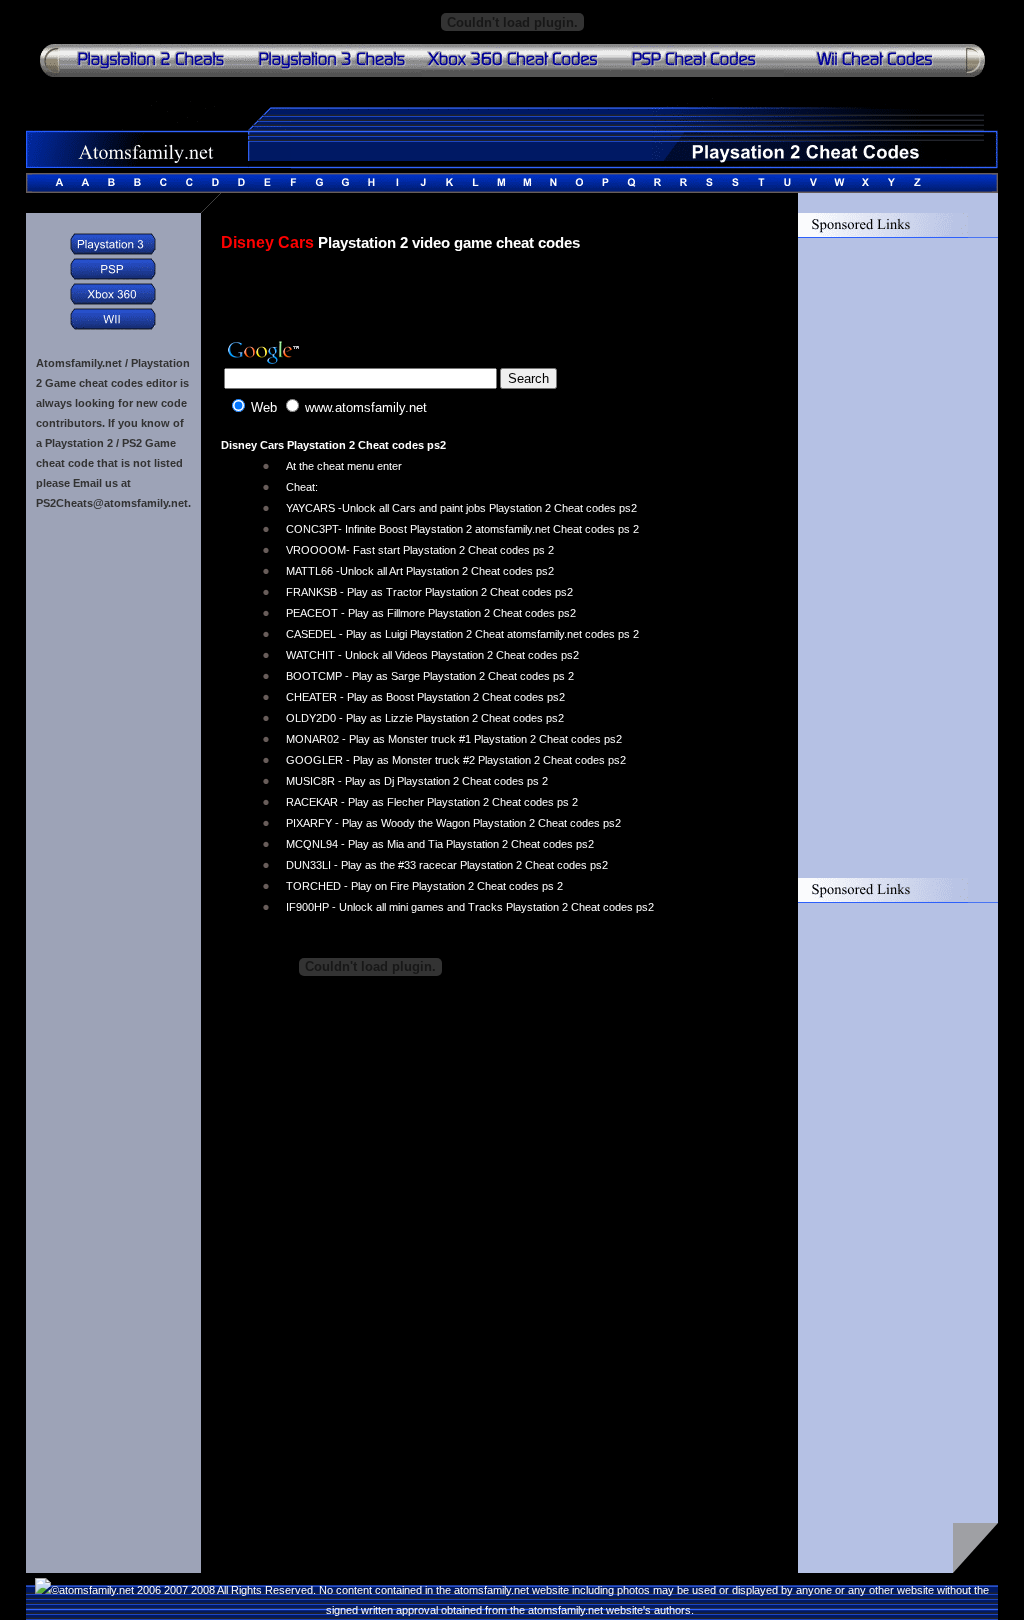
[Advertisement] (455, 303)
